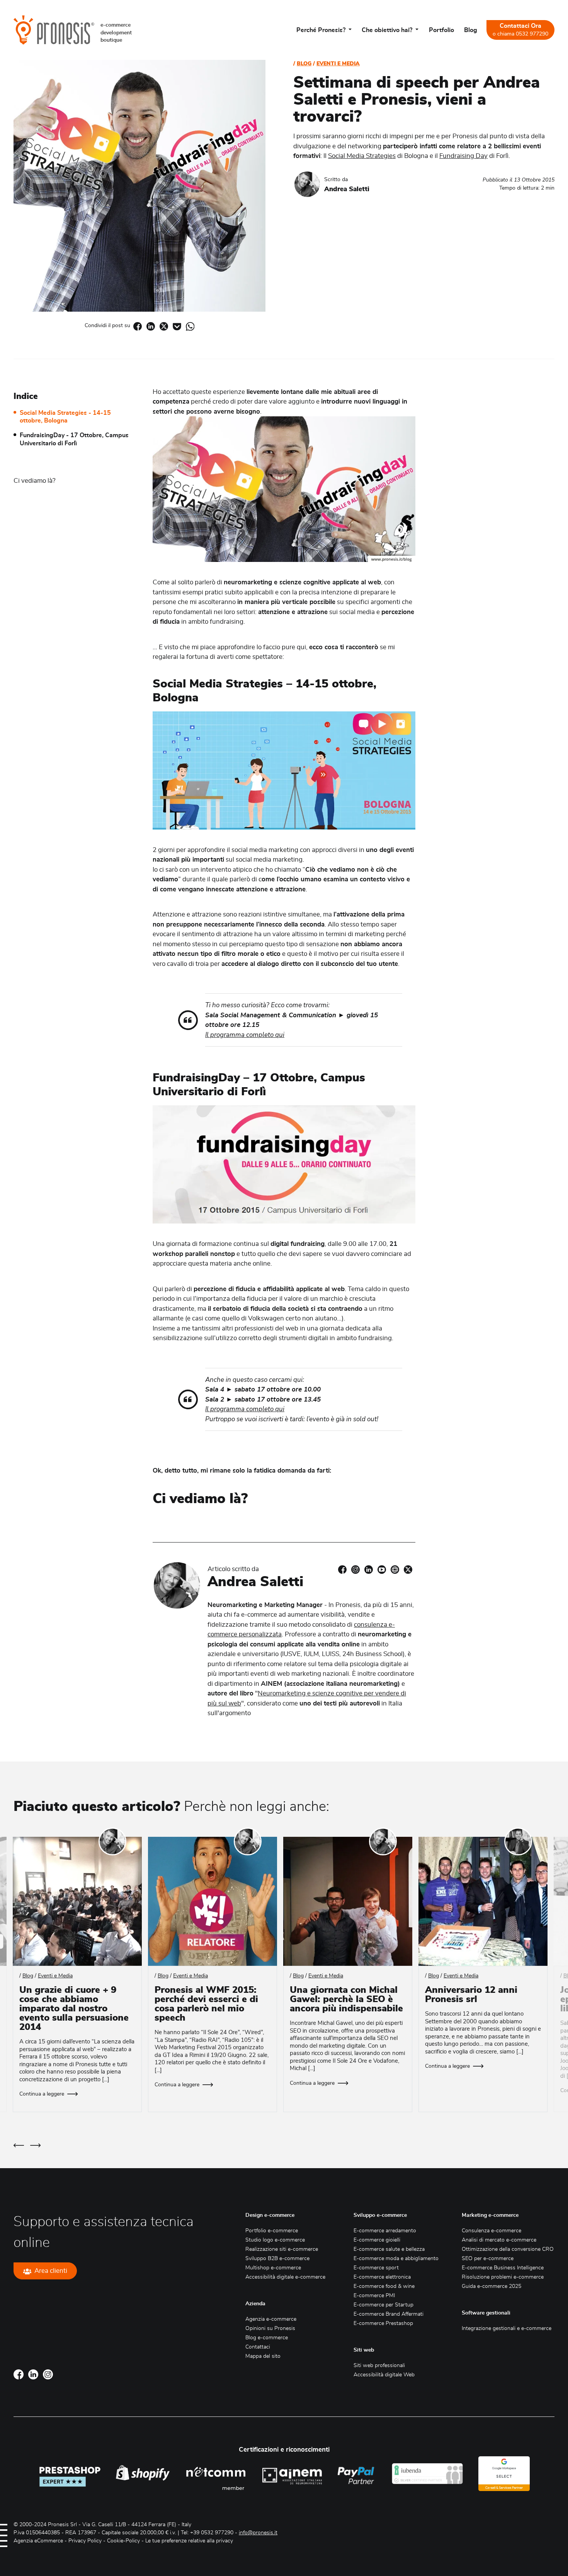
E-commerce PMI (374, 2296)
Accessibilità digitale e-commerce (285, 2277)
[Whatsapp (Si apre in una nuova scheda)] (190, 326)
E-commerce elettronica (382, 2277)
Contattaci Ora (520, 30)
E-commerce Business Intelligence (503, 2268)
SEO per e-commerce (488, 2259)
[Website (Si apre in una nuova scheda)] (395, 1569)
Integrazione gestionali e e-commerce (507, 2328)
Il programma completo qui (245, 1035)
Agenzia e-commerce (271, 2319)
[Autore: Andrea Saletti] (307, 184)
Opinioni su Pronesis (270, 2328)
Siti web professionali (379, 2366)
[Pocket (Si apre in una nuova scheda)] (177, 326)
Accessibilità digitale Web (384, 2375)
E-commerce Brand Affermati (389, 2314)
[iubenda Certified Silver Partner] (427, 2474)
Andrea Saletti (347, 189)
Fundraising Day (463, 156)
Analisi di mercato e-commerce (499, 2240)
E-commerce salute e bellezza (389, 2249)
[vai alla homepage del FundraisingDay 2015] (284, 1164)
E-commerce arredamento (385, 2231)
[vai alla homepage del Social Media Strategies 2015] (284, 770)
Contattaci (258, 2347)
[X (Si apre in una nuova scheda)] (164, 326)
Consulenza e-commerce (491, 2231)
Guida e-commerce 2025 (491, 2286)
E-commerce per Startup (383, 2305)
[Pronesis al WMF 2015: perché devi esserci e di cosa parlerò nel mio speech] (213, 1901)
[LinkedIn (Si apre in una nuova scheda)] (369, 1569)
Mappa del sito (263, 2356)
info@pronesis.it (258, 2533)
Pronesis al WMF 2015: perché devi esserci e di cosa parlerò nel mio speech (206, 2004)
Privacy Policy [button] (85, 2541)
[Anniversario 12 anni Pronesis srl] (483, 1901)
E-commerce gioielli (377, 2240)
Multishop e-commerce (273, 2268)
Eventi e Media (338, 64)
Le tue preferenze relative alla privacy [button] (189, 2541)
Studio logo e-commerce (275, 2240)
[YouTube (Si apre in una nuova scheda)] (382, 1569)
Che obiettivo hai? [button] (388, 30)
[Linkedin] (33, 2374)
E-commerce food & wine (384, 2286)
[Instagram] (48, 2374)
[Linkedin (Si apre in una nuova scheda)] (151, 326)
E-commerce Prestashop (383, 2323)
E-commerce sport (376, 2268)
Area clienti (51, 2271)
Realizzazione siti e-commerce (282, 2249)
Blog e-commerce (267, 2338)
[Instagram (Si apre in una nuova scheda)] (355, 1569)
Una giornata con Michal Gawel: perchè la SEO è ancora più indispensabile (346, 1999)
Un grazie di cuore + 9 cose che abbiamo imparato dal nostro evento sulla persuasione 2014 (74, 2009)
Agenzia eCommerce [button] (38, 2541)
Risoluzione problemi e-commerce (503, 2277)
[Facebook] (19, 2374)
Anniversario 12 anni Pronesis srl (471, 1995)
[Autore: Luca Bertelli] (518, 1841)
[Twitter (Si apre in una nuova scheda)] (408, 1569)
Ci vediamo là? (35, 481)
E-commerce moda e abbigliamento (396, 2259)
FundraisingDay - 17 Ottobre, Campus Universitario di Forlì (74, 439)
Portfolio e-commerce (272, 2231)
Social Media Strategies (362, 156)
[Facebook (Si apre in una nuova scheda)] (138, 326)
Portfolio (441, 30)
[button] (19, 2145)
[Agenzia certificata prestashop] (70, 2474)
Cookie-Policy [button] (123, 2541)
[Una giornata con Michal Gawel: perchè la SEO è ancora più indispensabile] (348, 1901)
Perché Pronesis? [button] (322, 30)
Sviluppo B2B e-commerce (277, 2259)
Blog (471, 30)
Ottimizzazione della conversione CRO (508, 2249)
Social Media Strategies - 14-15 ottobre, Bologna (65, 417)
